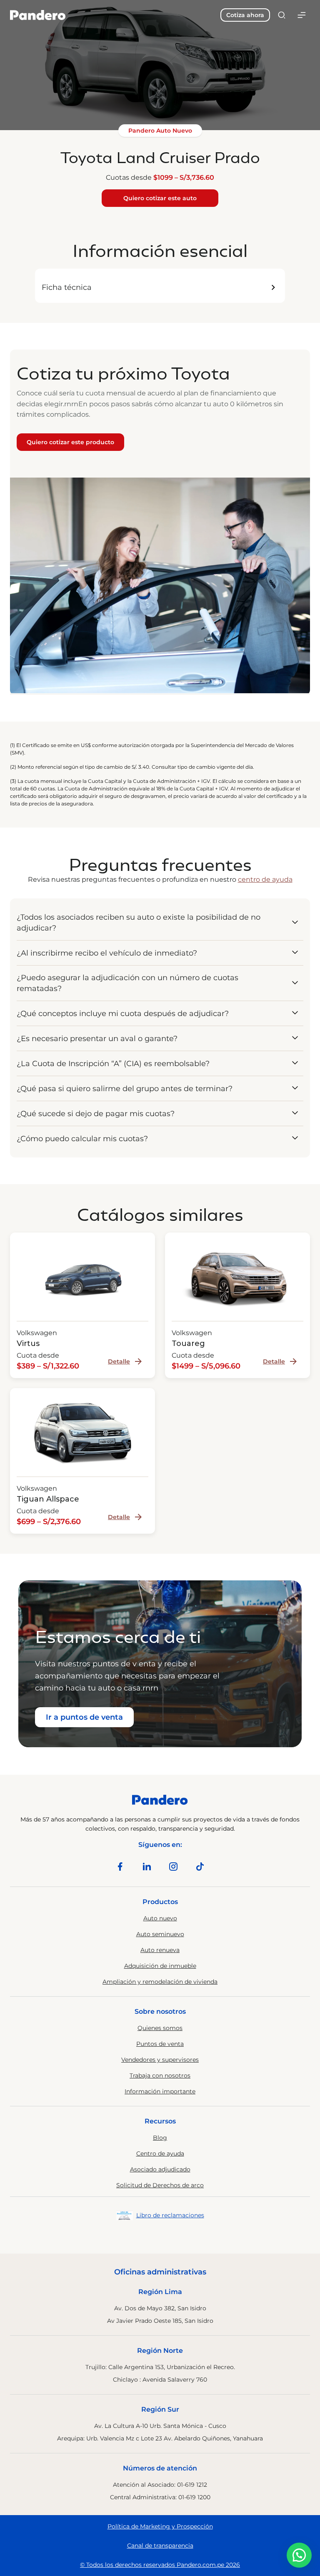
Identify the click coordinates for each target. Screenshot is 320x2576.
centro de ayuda (265, 879)
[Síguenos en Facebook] (120, 1867)
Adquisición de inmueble (160, 1966)
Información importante (160, 2091)
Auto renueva (160, 1950)
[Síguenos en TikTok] (200, 1867)
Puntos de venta (160, 2044)
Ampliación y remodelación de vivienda (160, 1982)
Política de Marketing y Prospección (160, 2526)
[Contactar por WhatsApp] (299, 2555)
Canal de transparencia (160, 2546)
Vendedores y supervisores (160, 2060)
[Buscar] (282, 15)
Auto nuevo (160, 1918)
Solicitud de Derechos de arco (160, 2185)
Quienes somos (160, 2028)
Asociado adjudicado (160, 2169)
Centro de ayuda (160, 2153)
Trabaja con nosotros (160, 2075)
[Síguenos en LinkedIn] (147, 1867)
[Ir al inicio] (38, 15)
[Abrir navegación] (302, 15)
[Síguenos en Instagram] (173, 1867)
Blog (160, 2138)
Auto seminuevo (160, 1934)
